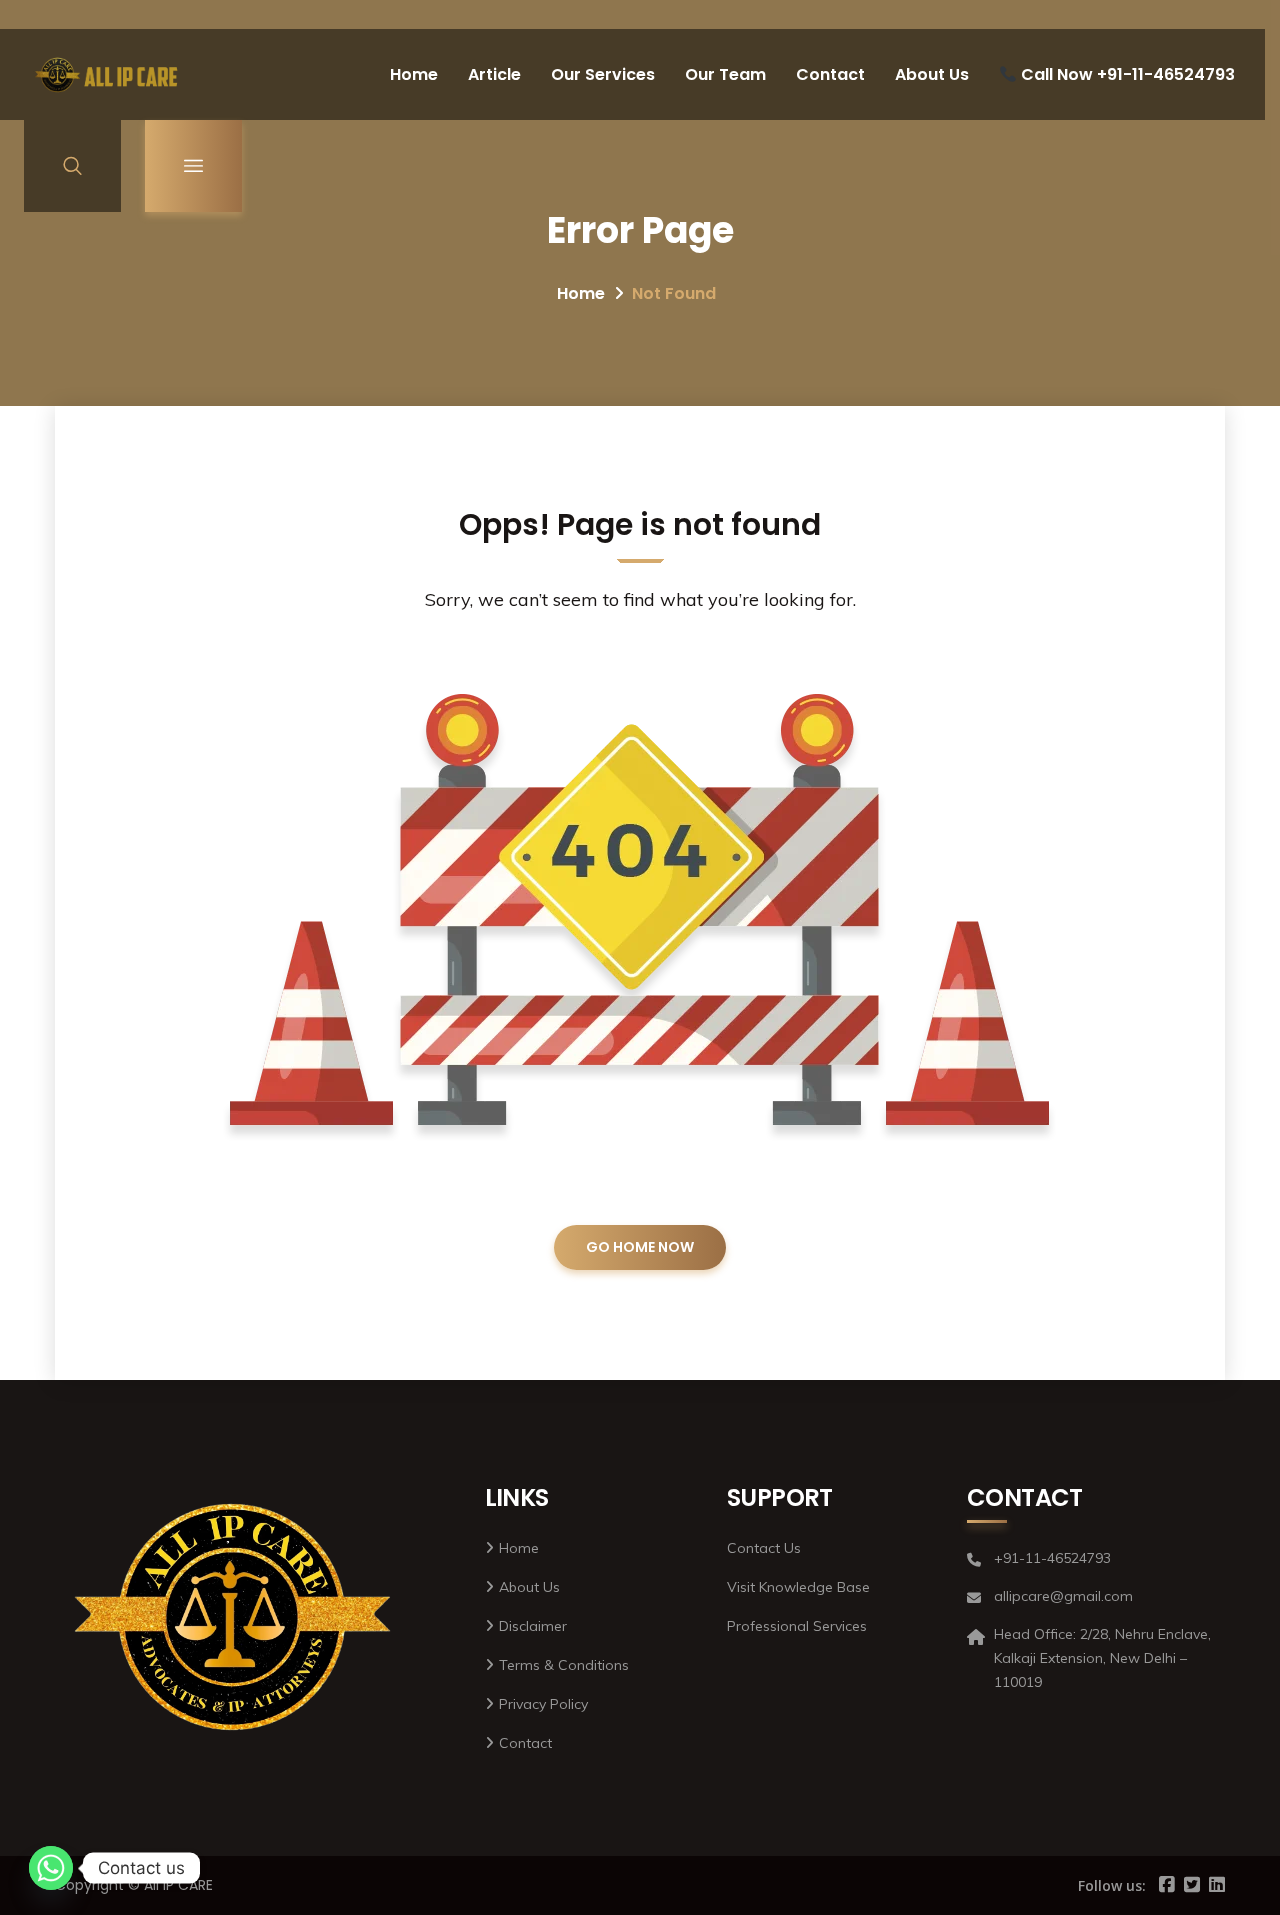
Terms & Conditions (564, 1665)
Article (494, 74)
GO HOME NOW (640, 1247)
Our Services (603, 74)
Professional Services (797, 1626)
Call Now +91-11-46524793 (1126, 74)
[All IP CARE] (107, 75)
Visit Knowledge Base (798, 1587)
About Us (932, 74)
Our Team (725, 74)
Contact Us (764, 1548)
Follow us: (1112, 1885)
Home (414, 74)
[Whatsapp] (51, 1868)
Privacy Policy (543, 1704)
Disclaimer (533, 1626)
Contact (830, 74)
